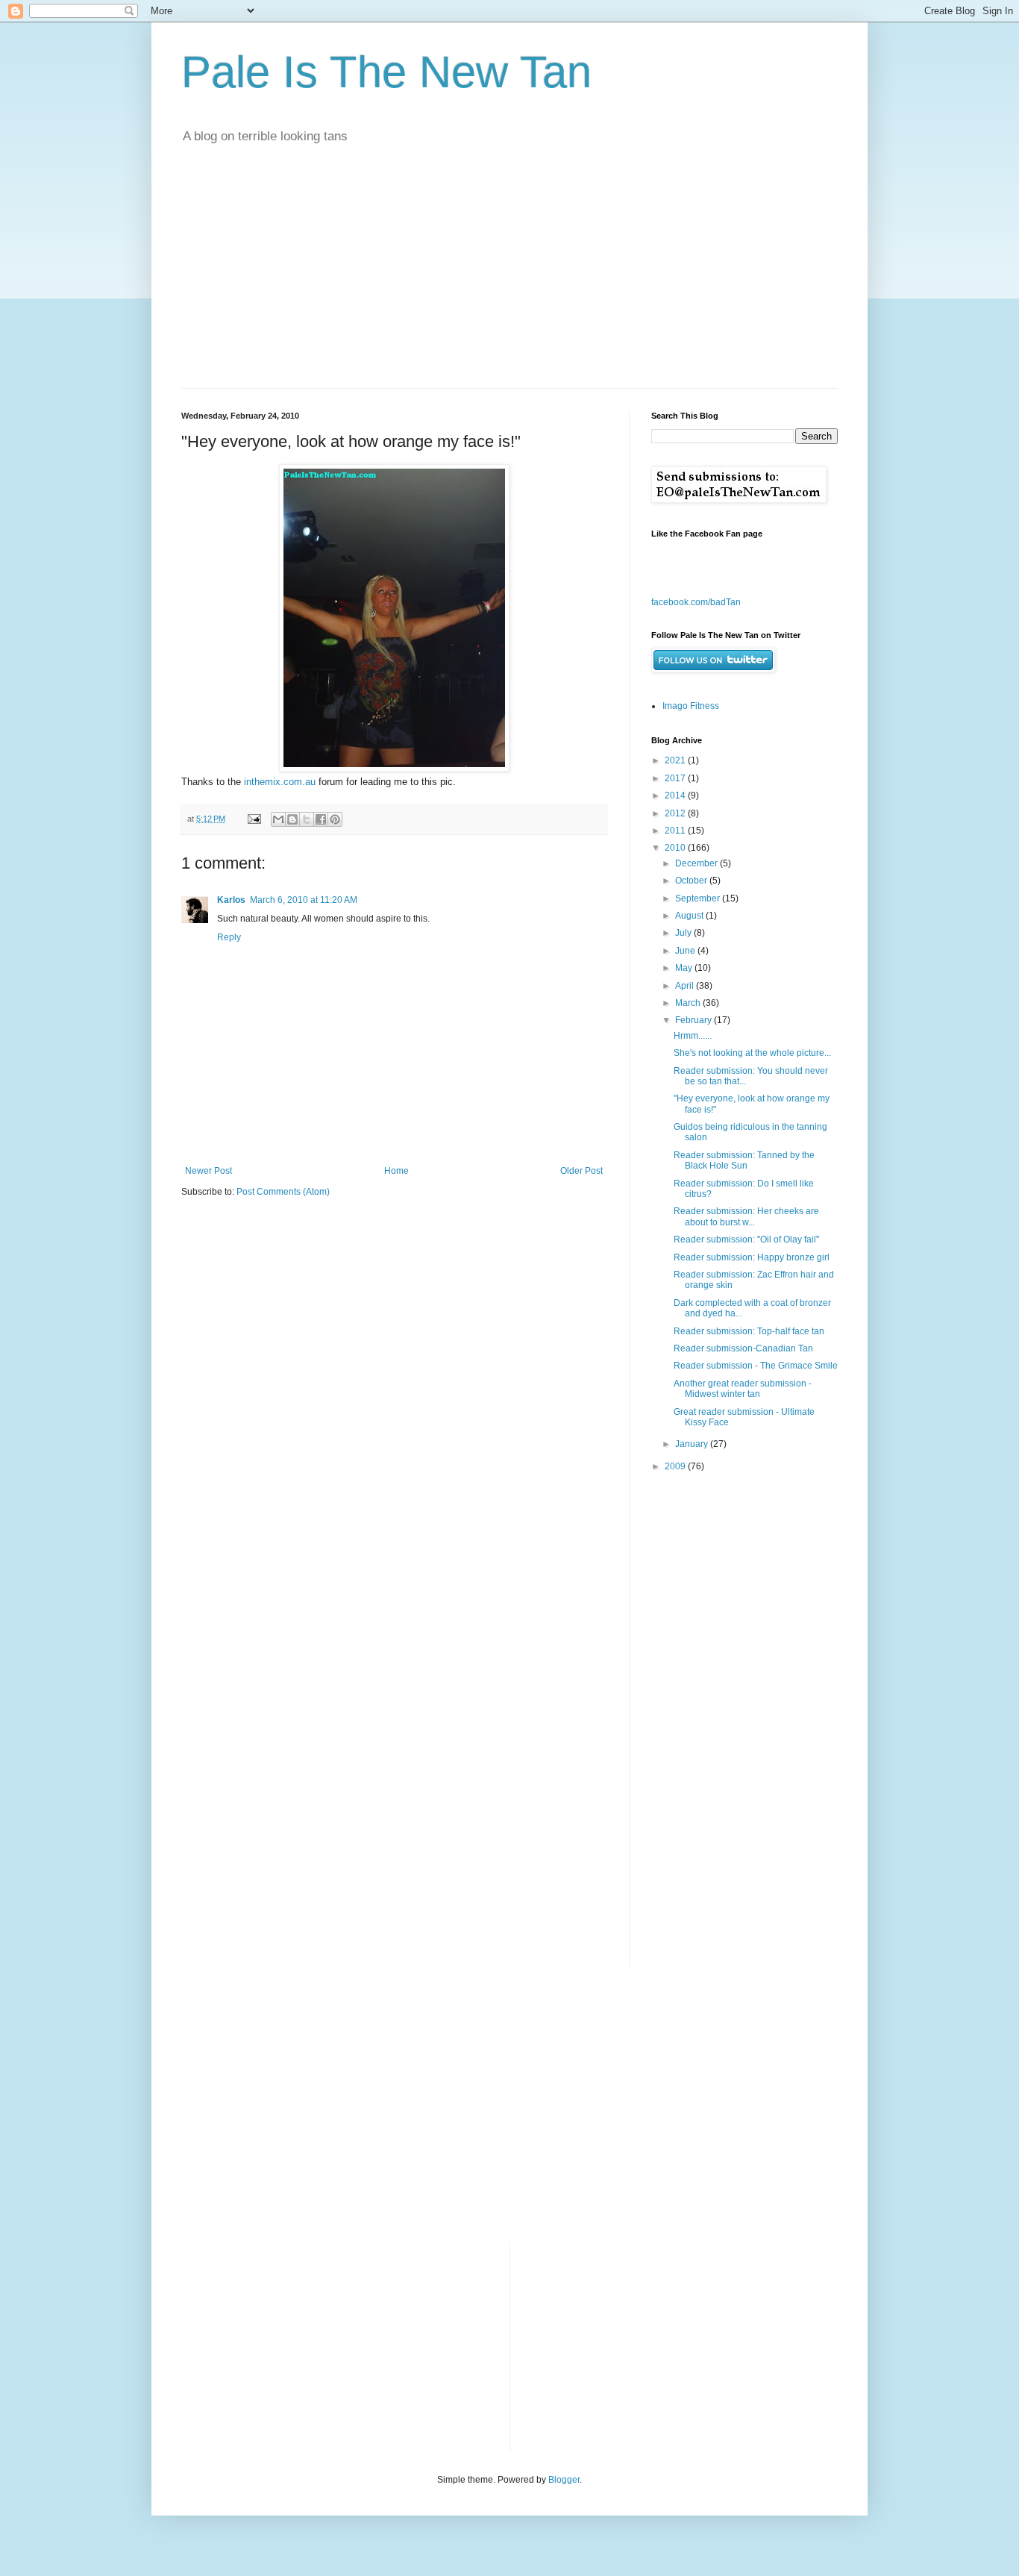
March (689, 1003)
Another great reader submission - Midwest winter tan (743, 1389)
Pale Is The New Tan (386, 72)
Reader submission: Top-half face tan (749, 1331)
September (699, 898)
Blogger (564, 2480)
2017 (676, 778)
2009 (676, 1466)
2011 (676, 831)
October (692, 881)
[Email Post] (254, 819)
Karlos (231, 900)
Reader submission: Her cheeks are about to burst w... (746, 1216)
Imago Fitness (691, 706)
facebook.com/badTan (696, 602)
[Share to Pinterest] (335, 819)
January (693, 1444)
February (695, 1020)
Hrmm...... (693, 1036)
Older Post (581, 1171)
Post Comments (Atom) (283, 1192)
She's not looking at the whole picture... (752, 1053)
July (684, 933)
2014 (676, 795)
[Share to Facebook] (321, 819)
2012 (676, 813)
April (686, 986)
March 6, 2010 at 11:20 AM (304, 900)
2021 (676, 760)
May (685, 968)
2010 (676, 848)
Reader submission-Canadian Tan (743, 1348)
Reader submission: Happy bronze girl (752, 1257)
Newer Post (208, 1171)
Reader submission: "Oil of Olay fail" (746, 1239)
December (697, 863)
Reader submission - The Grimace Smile (756, 1366)
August (690, 916)
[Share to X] (307, 819)
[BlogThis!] (292, 819)
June (686, 951)
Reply (229, 937)
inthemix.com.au (280, 782)
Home (396, 1171)
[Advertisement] (509, 276)
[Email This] (278, 819)
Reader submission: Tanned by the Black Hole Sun (744, 1160)
